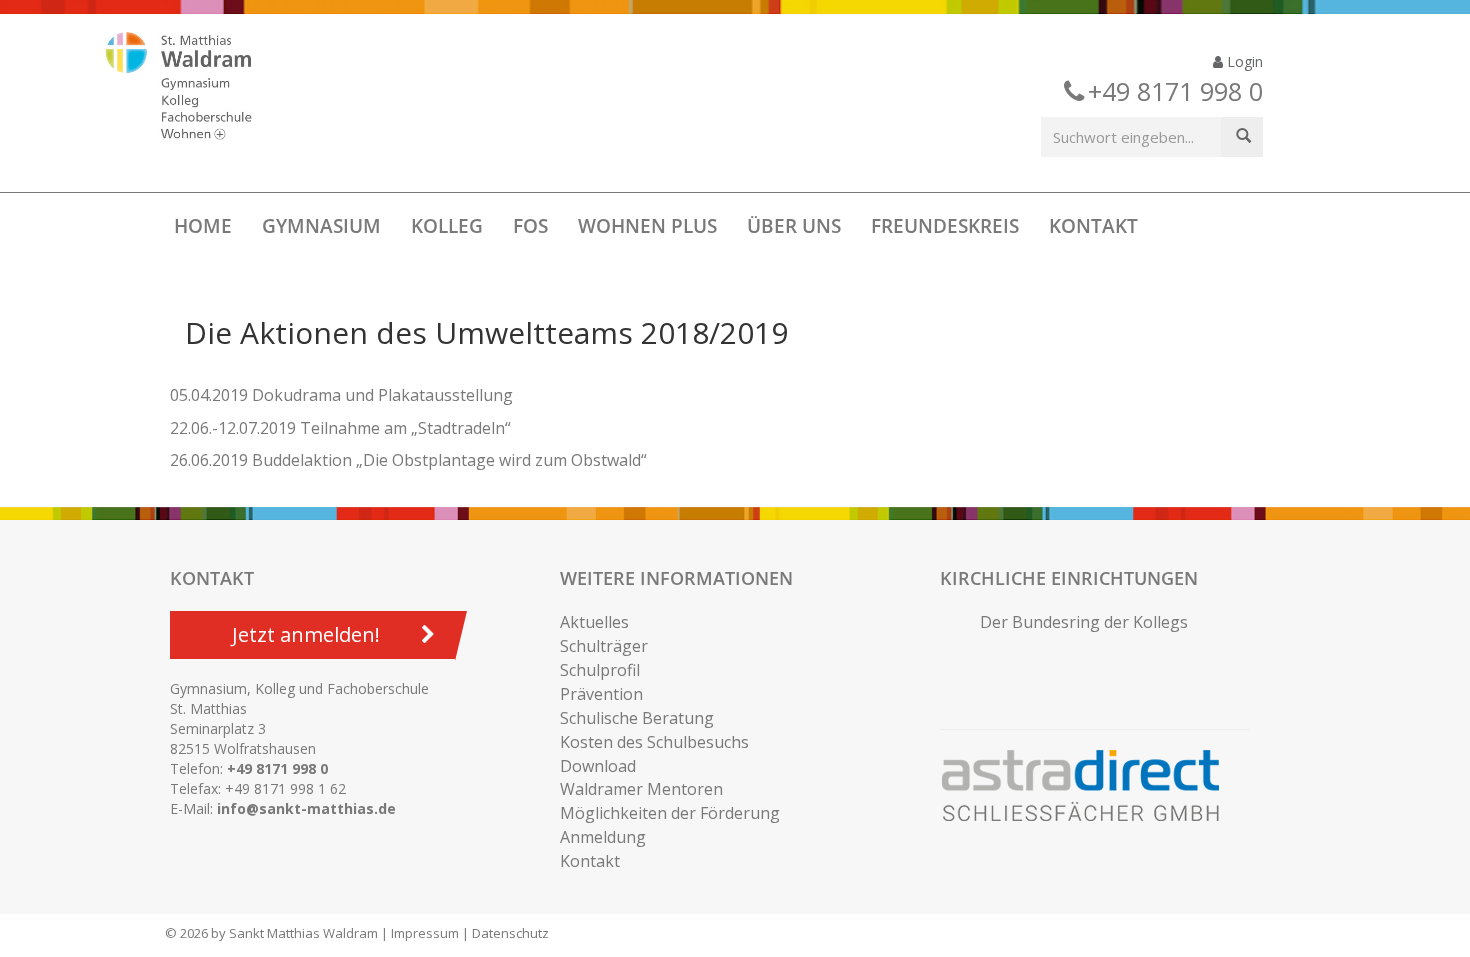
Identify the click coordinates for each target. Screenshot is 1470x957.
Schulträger (604, 646)
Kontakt (1093, 226)
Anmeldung (603, 837)
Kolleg (447, 226)
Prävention (601, 694)
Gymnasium (321, 226)
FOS (530, 226)
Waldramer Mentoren (641, 789)
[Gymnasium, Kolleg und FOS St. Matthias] (196, 88)
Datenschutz (510, 933)
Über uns (794, 226)
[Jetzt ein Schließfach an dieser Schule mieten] (1090, 786)
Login (1243, 61)
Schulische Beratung (637, 718)
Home (203, 226)
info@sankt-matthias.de (306, 808)
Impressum (425, 933)
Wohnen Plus (647, 226)
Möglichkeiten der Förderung (670, 813)
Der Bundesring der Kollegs (1084, 622)
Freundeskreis (945, 226)
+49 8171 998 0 (277, 768)
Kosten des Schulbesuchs (654, 742)
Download (598, 766)
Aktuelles (594, 622)
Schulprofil (600, 670)
